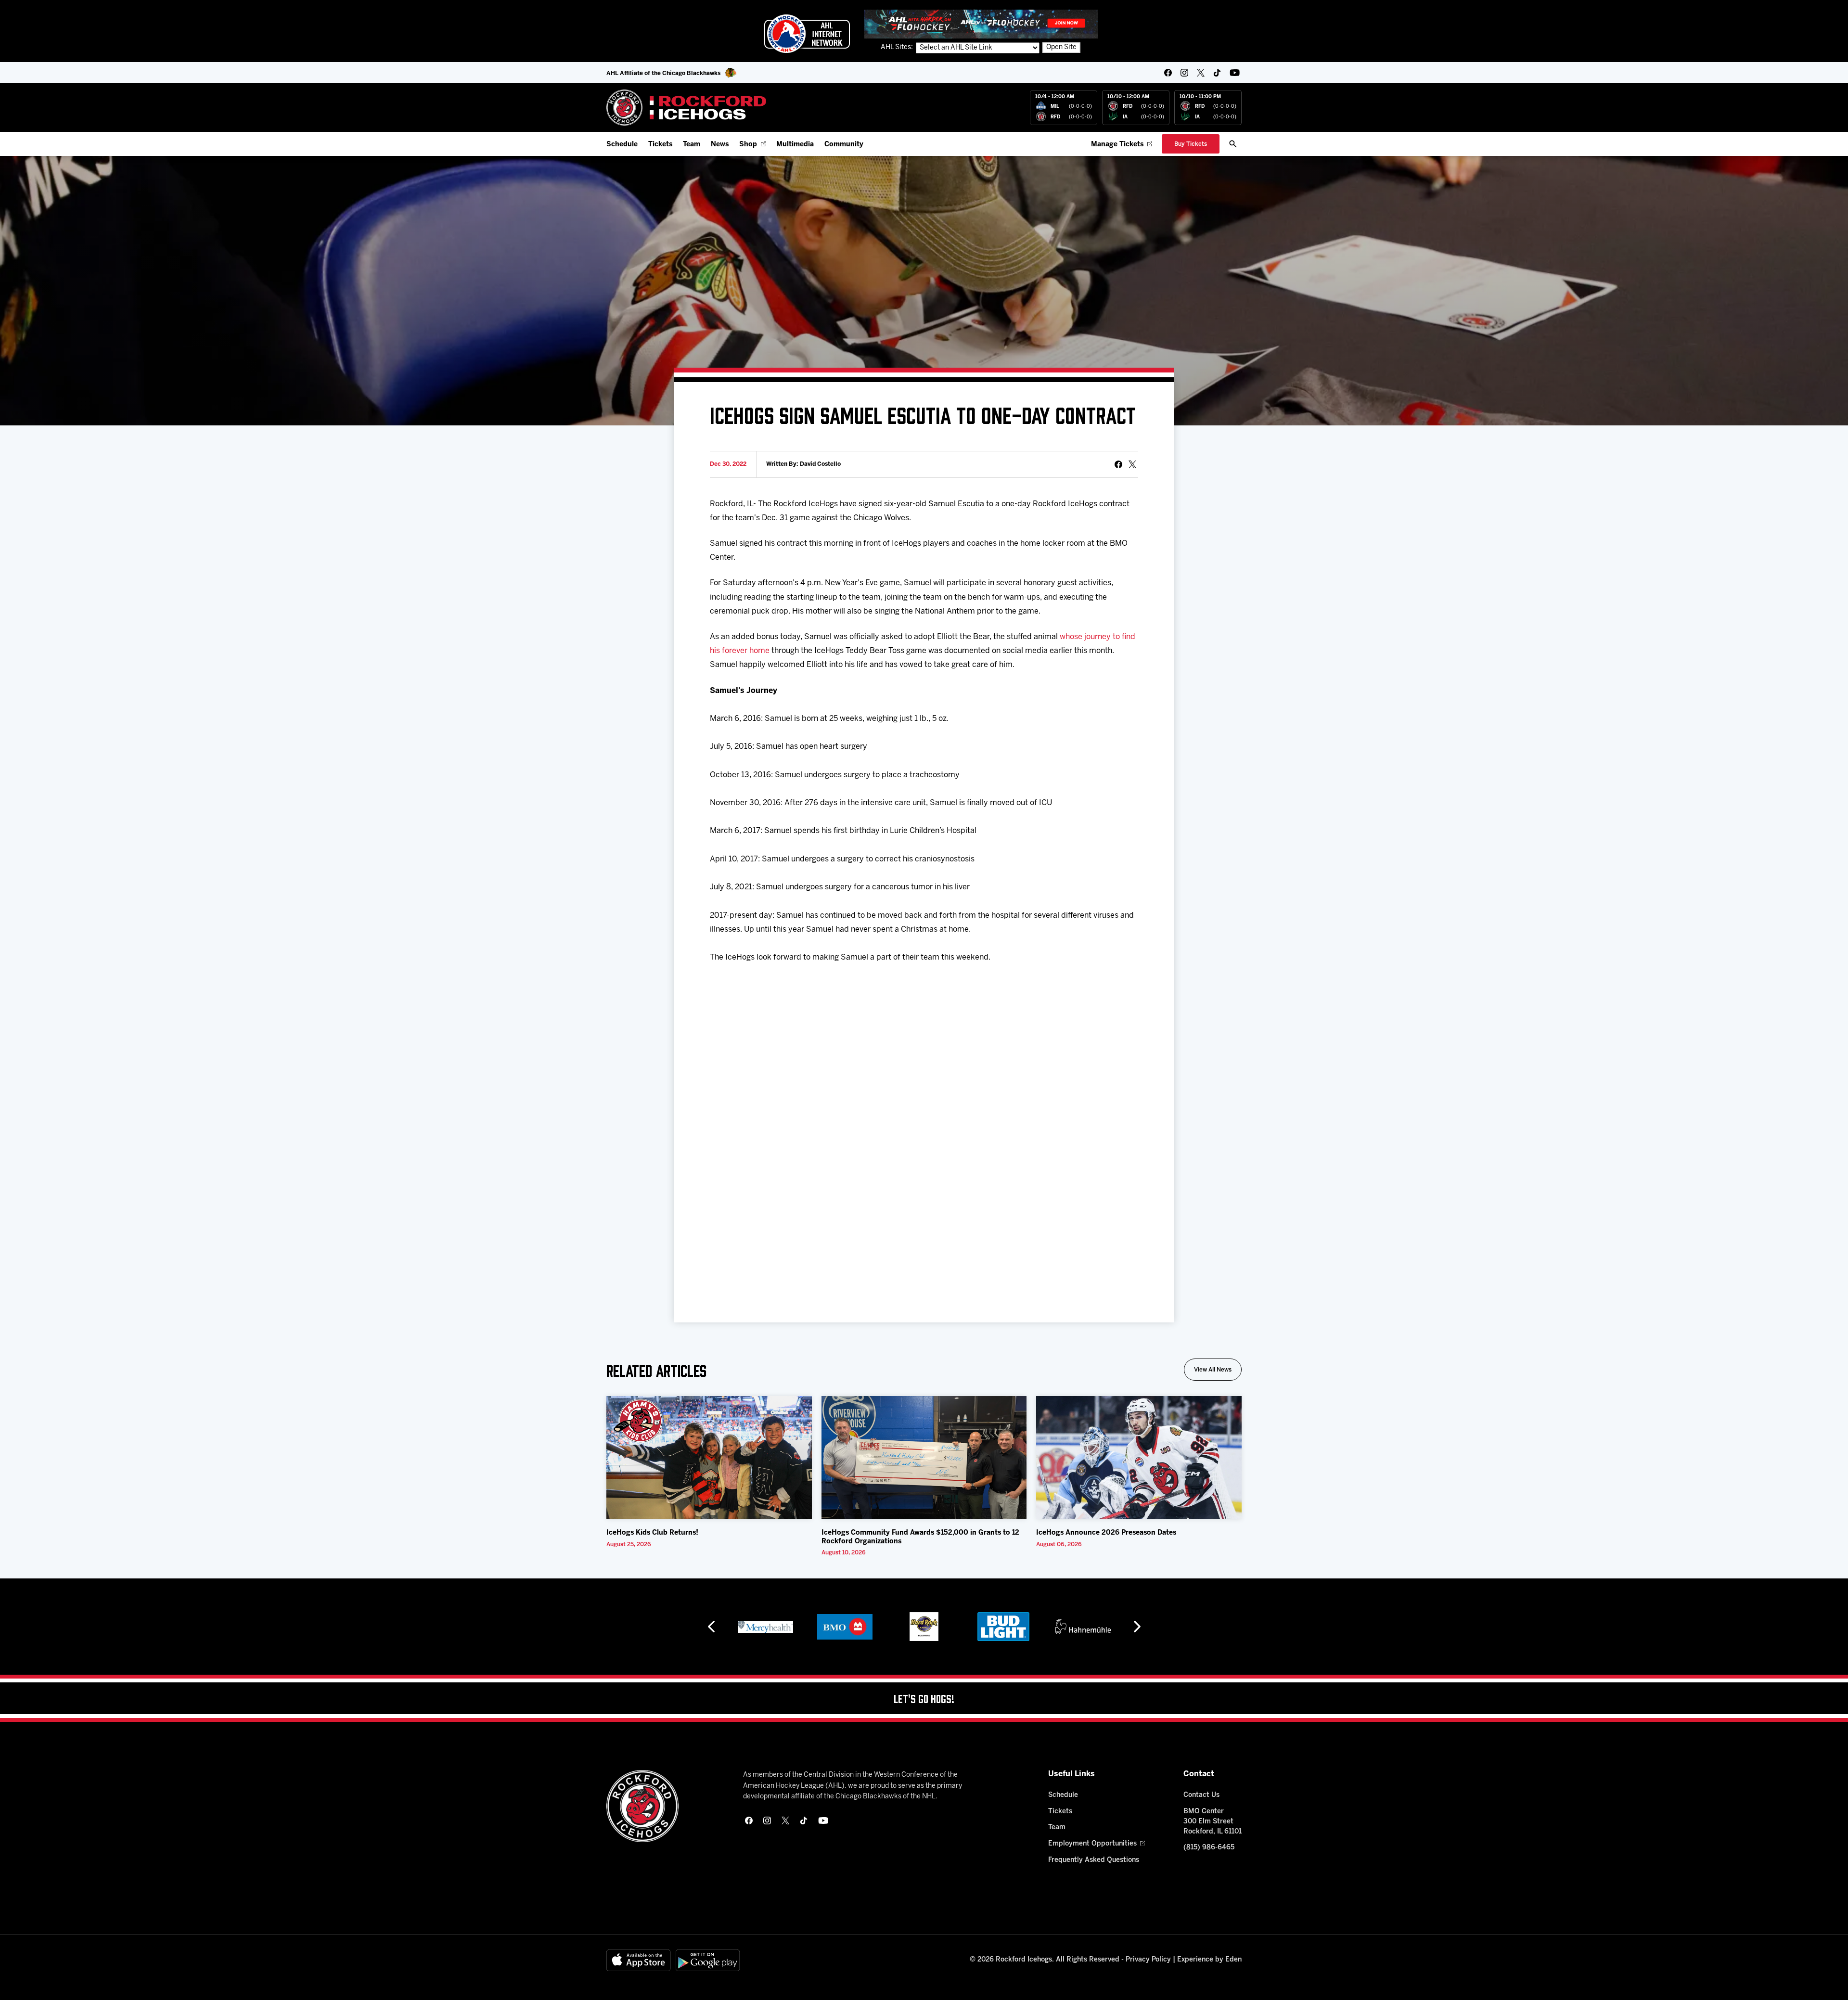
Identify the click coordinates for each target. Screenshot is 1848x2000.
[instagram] (1184, 73)
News (720, 145)
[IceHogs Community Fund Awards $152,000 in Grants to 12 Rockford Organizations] (924, 1458)
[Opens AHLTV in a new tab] (981, 24)
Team (692, 145)
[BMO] (765, 1627)
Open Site (1061, 47)
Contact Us (1201, 1795)
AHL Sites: (898, 47)
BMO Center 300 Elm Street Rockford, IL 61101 (1213, 1822)
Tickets (660, 145)
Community (844, 145)
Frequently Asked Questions (1094, 1860)
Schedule (622, 145)
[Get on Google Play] (708, 1960)
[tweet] (1132, 464)
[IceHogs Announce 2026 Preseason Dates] (1139, 1458)
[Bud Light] (924, 1627)
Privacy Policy (1148, 1960)
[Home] (687, 108)
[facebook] (1168, 73)
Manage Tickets (1117, 145)
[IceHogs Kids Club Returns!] (709, 1458)
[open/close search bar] (1233, 144)
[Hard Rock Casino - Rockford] (845, 1627)
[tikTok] (1217, 73)
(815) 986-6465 (1209, 1848)
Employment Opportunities (1092, 1844)
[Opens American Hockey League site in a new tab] (807, 34)
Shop (748, 145)
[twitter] (1201, 73)
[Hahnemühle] (1004, 1627)
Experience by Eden (1209, 1960)
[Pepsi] (1083, 1627)
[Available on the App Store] (639, 1960)
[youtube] (1235, 73)
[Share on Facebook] (1118, 464)
